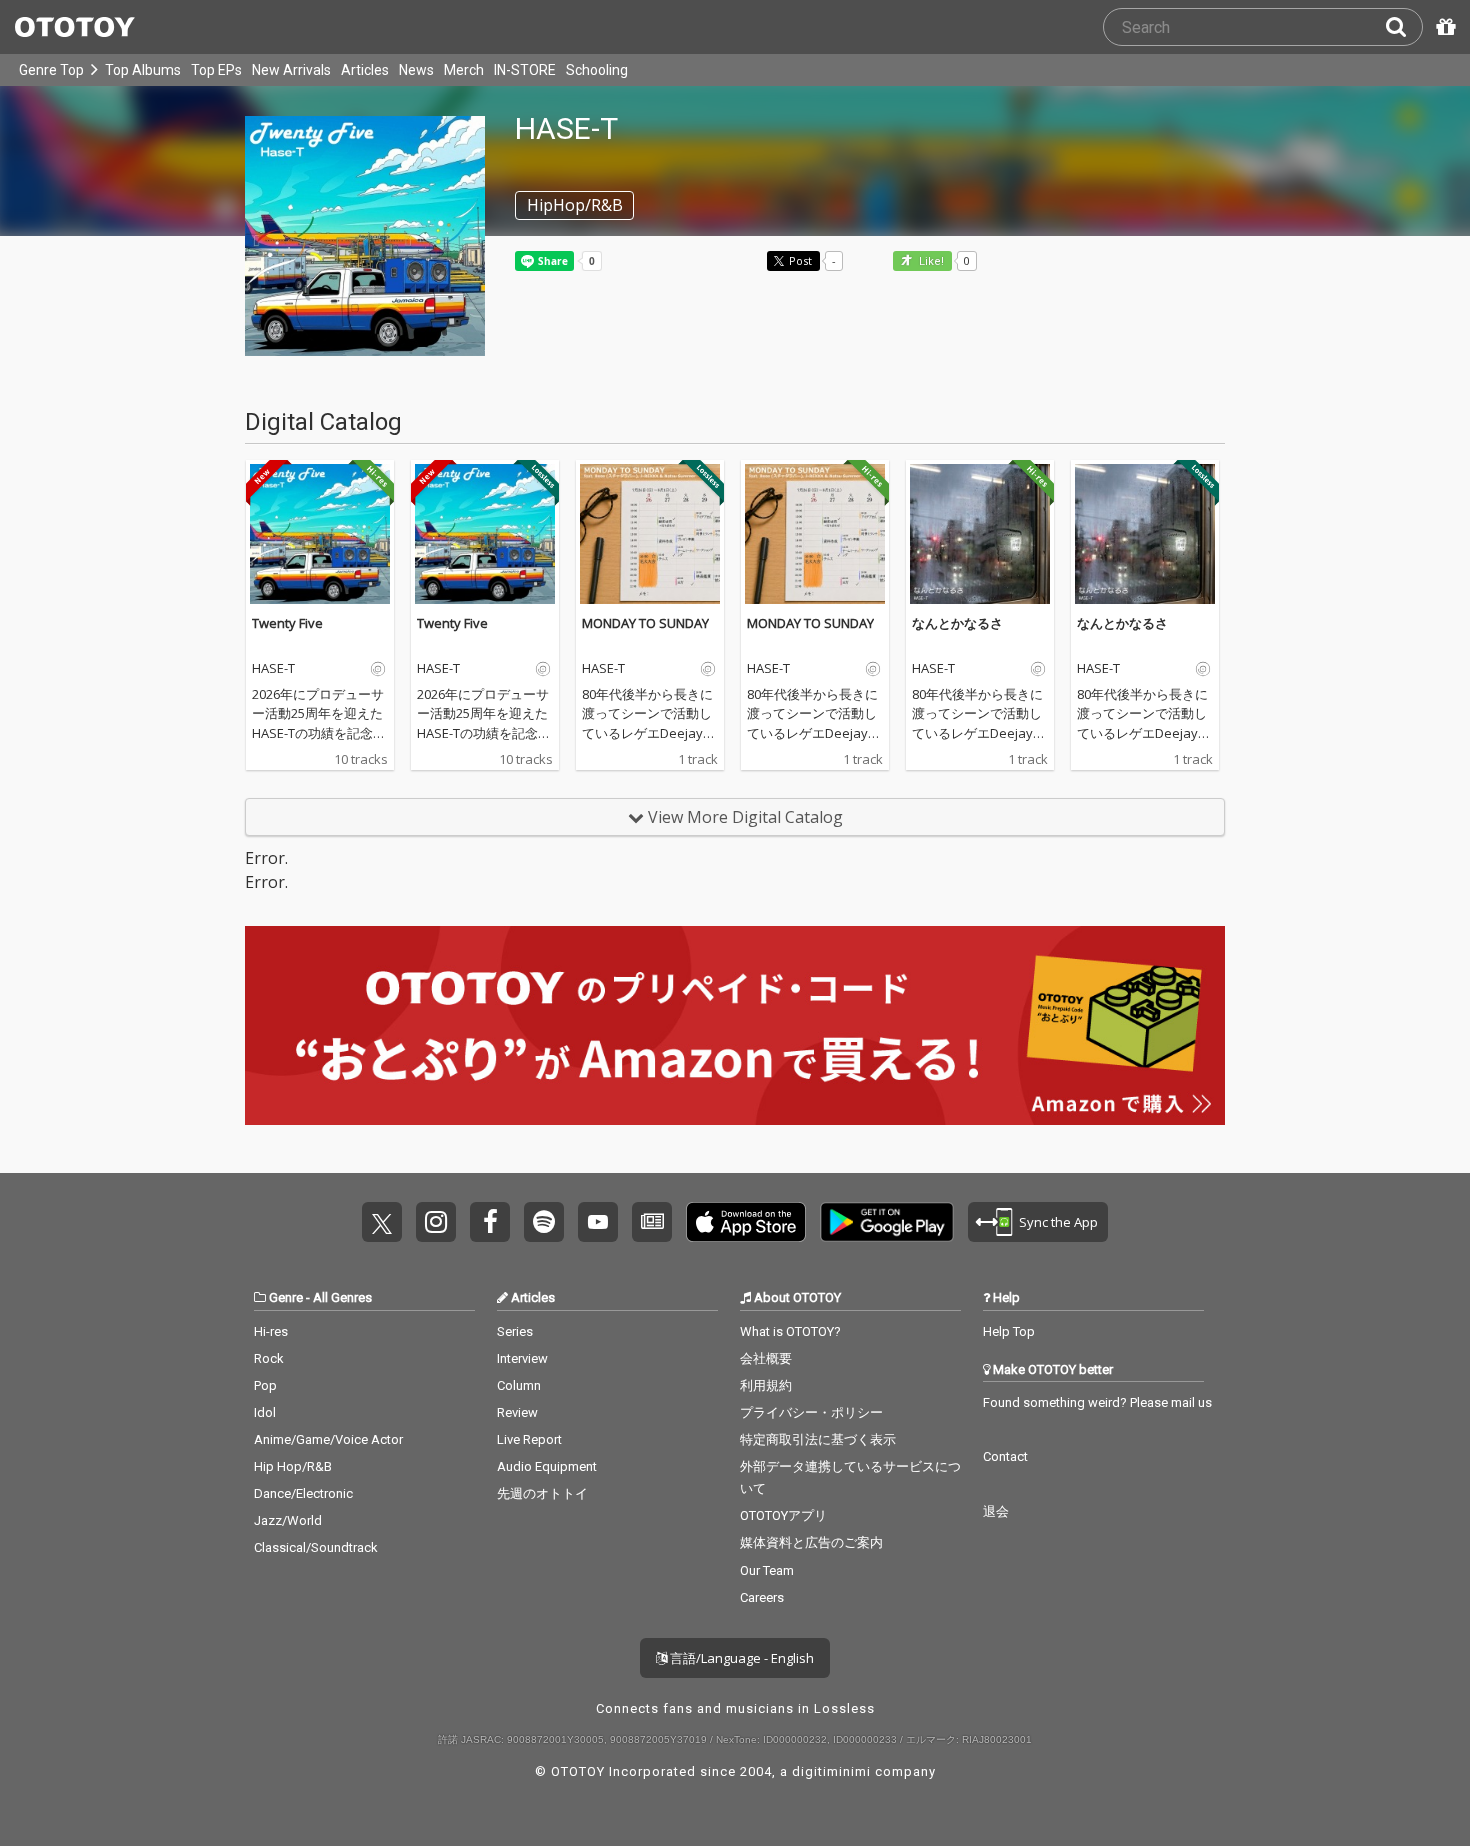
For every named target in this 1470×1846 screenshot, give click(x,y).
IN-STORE (525, 70)
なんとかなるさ (957, 623)
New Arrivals (291, 70)
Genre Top (51, 70)
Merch (464, 70)
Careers (762, 1597)
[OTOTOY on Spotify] (544, 1222)
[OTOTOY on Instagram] (436, 1222)
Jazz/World (288, 1520)
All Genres (342, 1297)
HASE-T (273, 669)
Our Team (767, 1570)
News (416, 70)
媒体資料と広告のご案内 (811, 1542)
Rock (269, 1358)
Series (515, 1331)
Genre (286, 1297)
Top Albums (143, 70)
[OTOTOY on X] (382, 1222)
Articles (365, 70)
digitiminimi (831, 1771)
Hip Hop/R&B (293, 1466)
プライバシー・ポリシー (811, 1412)
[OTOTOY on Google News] (652, 1222)
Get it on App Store (746, 1222)
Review (517, 1412)
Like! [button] (930, 261)
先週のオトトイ (542, 1493)
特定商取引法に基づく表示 (818, 1439)
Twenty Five (287, 623)
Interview (522, 1358)
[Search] (1404, 27)
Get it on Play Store (887, 1222)
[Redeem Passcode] (1443, 27)
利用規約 (766, 1385)
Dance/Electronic (303, 1493)
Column (519, 1385)
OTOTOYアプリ (783, 1515)
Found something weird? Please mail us (1097, 1402)
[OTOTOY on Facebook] (490, 1222)
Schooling (597, 70)
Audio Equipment (547, 1466)
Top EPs (216, 70)
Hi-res (271, 1331)
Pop (265, 1385)
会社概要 (766, 1358)
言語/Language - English (740, 1658)
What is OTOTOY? (790, 1331)
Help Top (1009, 1331)
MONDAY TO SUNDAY (645, 623)
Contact (1005, 1456)
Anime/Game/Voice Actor (328, 1439)
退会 (996, 1511)
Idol (265, 1412)
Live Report (529, 1439)
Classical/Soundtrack (316, 1547)
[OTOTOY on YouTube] (598, 1222)
